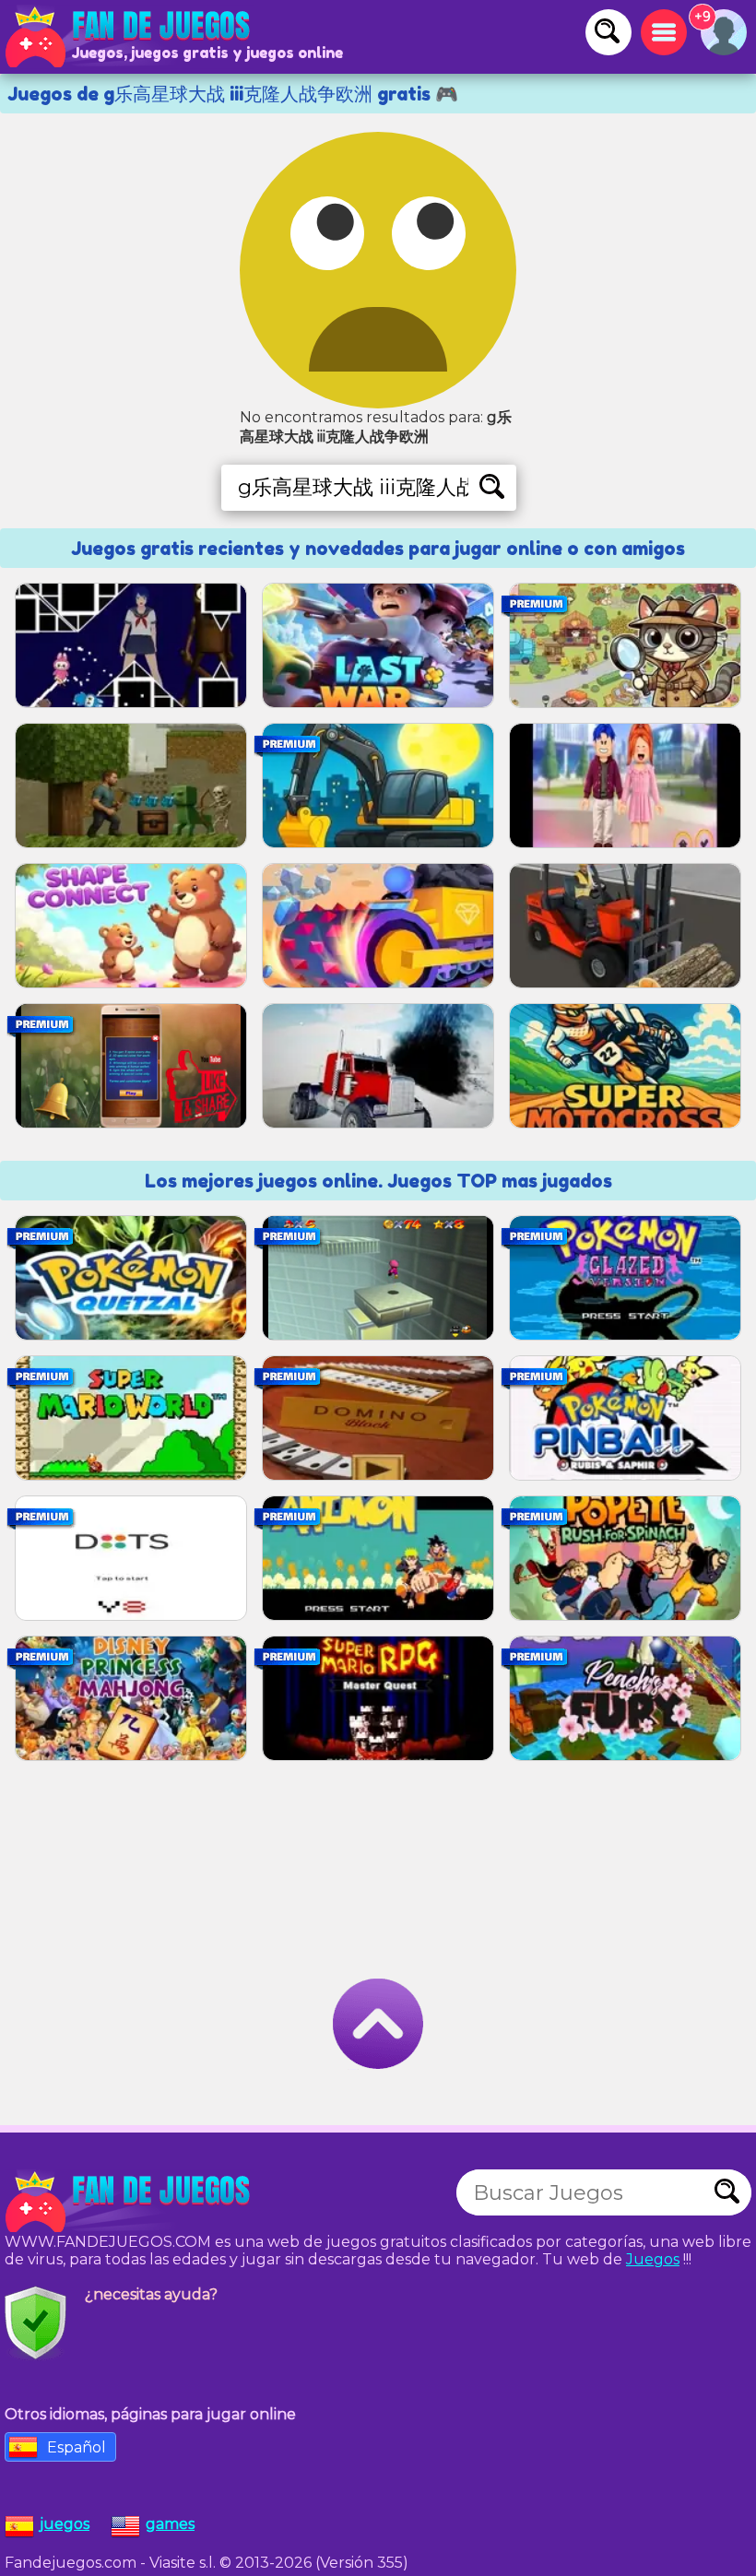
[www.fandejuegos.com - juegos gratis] (129, 2202)
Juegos (653, 2259)
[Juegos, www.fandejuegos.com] (129, 37)
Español (77, 2447)
